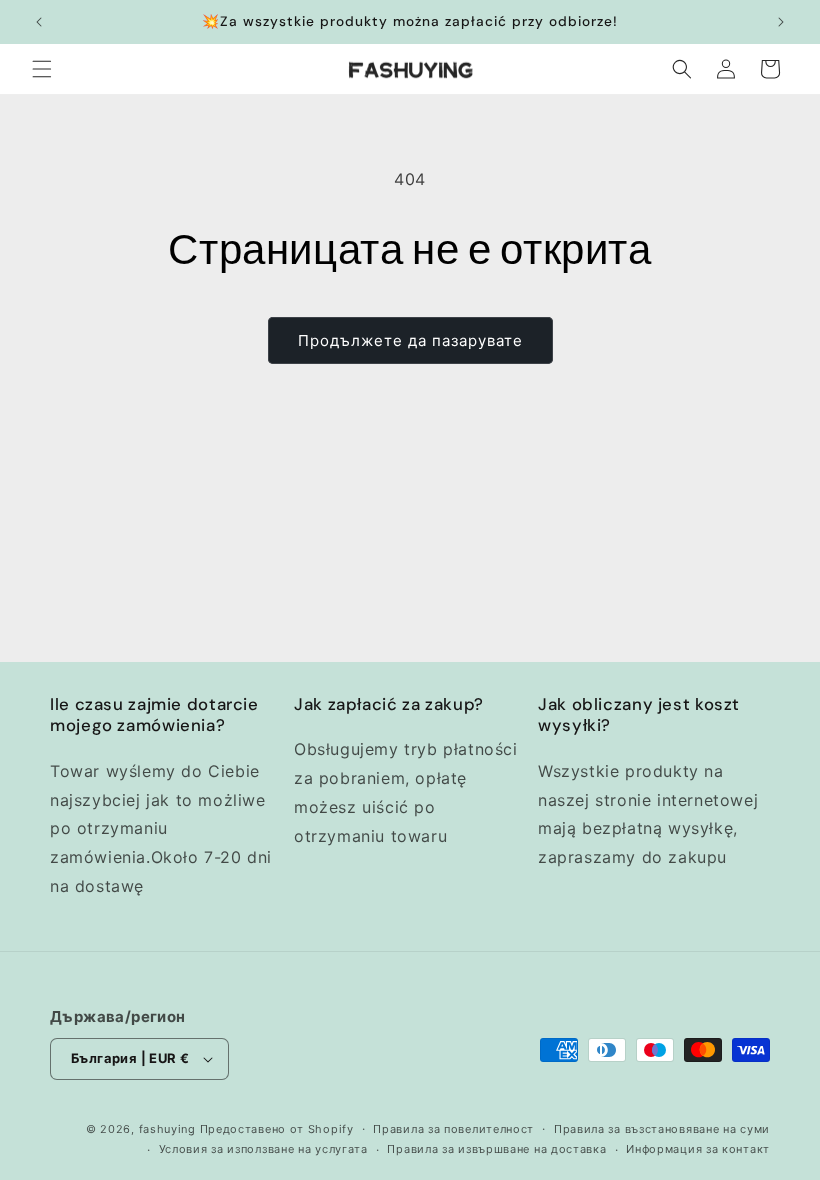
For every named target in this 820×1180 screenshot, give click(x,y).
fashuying (167, 1129)
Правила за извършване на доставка (496, 1149)
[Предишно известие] (39, 22)
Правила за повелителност (453, 1129)
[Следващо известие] (781, 22)
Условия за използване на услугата (263, 1149)
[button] (42, 69)
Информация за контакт (698, 1149)
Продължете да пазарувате (410, 340)
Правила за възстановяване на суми (662, 1129)
